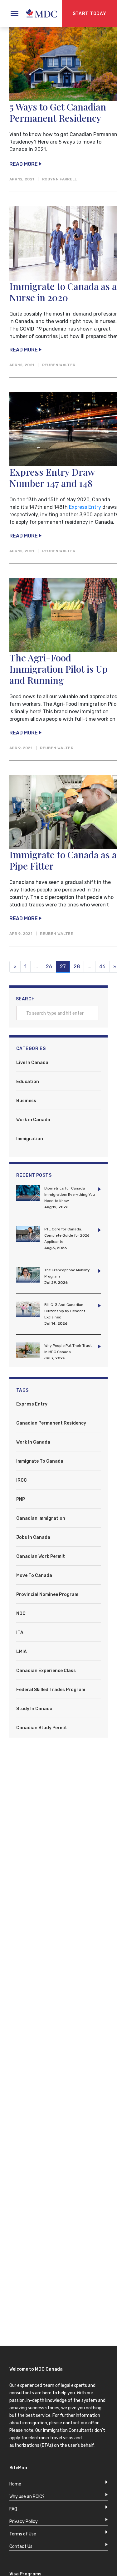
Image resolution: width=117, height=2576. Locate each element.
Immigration (30, 1139)
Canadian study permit (42, 1728)
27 (65, 967)
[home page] (38, 14)
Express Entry (85, 507)
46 (102, 967)
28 (77, 967)
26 (49, 967)
